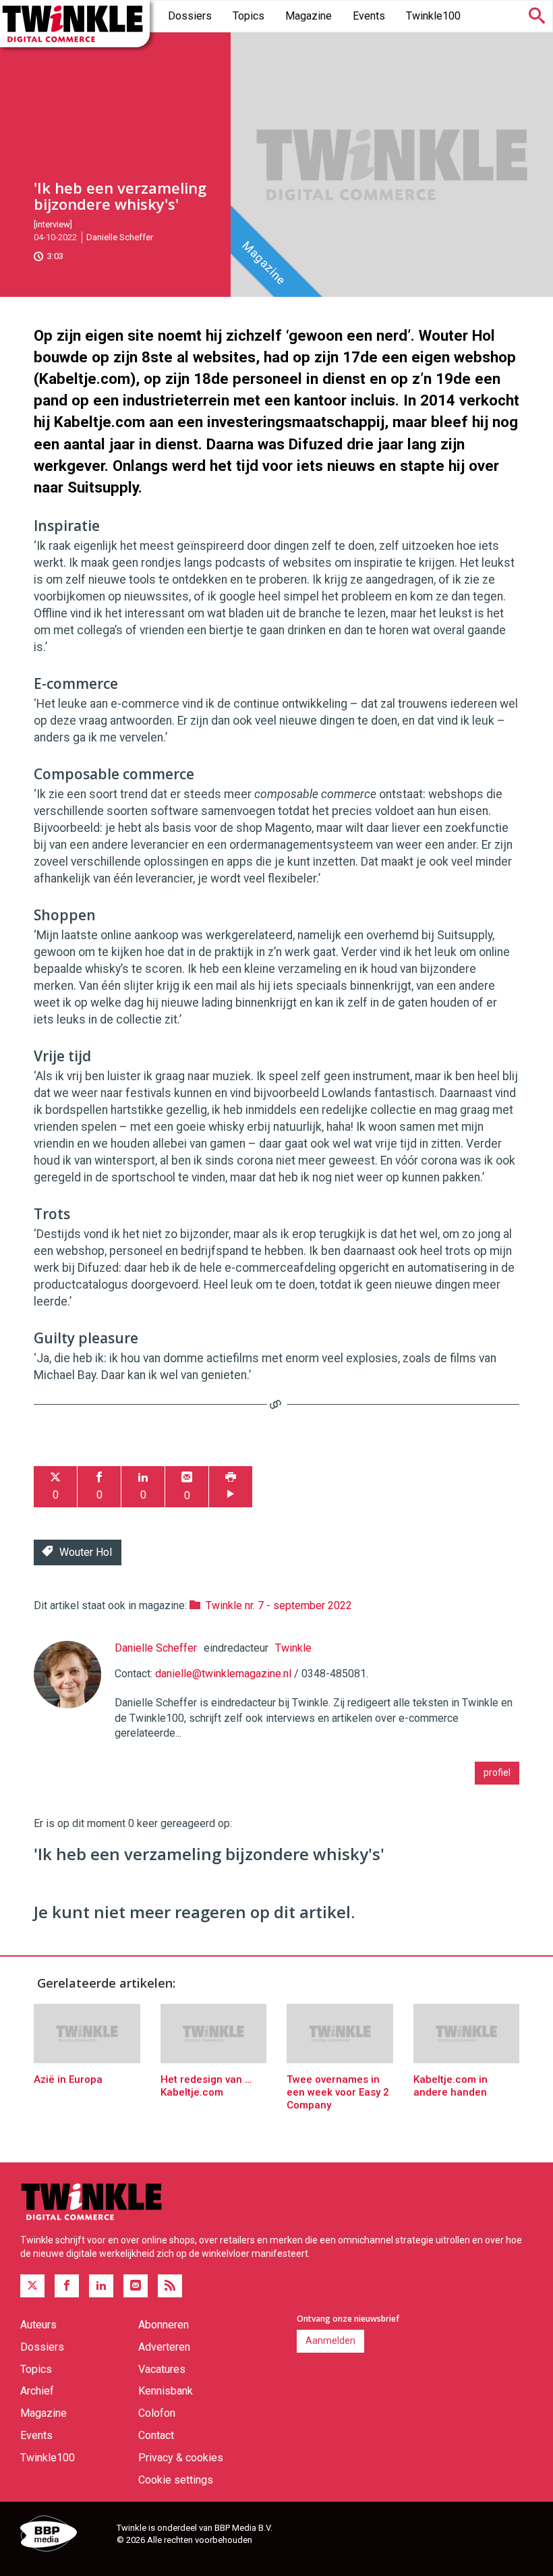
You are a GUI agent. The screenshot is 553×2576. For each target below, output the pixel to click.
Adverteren (164, 2347)
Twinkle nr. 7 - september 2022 (279, 1605)
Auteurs (38, 2325)
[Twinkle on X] (32, 2286)
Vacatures (162, 2369)
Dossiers (190, 16)
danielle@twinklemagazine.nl (223, 1674)
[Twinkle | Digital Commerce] (75, 24)
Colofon (157, 2413)
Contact (156, 2435)
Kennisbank (166, 2391)
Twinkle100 (433, 16)
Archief (37, 2391)
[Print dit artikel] (231, 1487)
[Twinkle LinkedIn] (101, 2286)
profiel (497, 1772)
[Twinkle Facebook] (67, 2286)
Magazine (309, 16)
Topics (249, 16)
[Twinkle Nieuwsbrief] (136, 2286)
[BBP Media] (63, 2536)
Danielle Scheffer (120, 237)
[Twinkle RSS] (170, 2286)
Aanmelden (330, 2341)
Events (369, 16)
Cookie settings (176, 2480)
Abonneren (164, 2325)
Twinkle (293, 1648)
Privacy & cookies (181, 2458)
